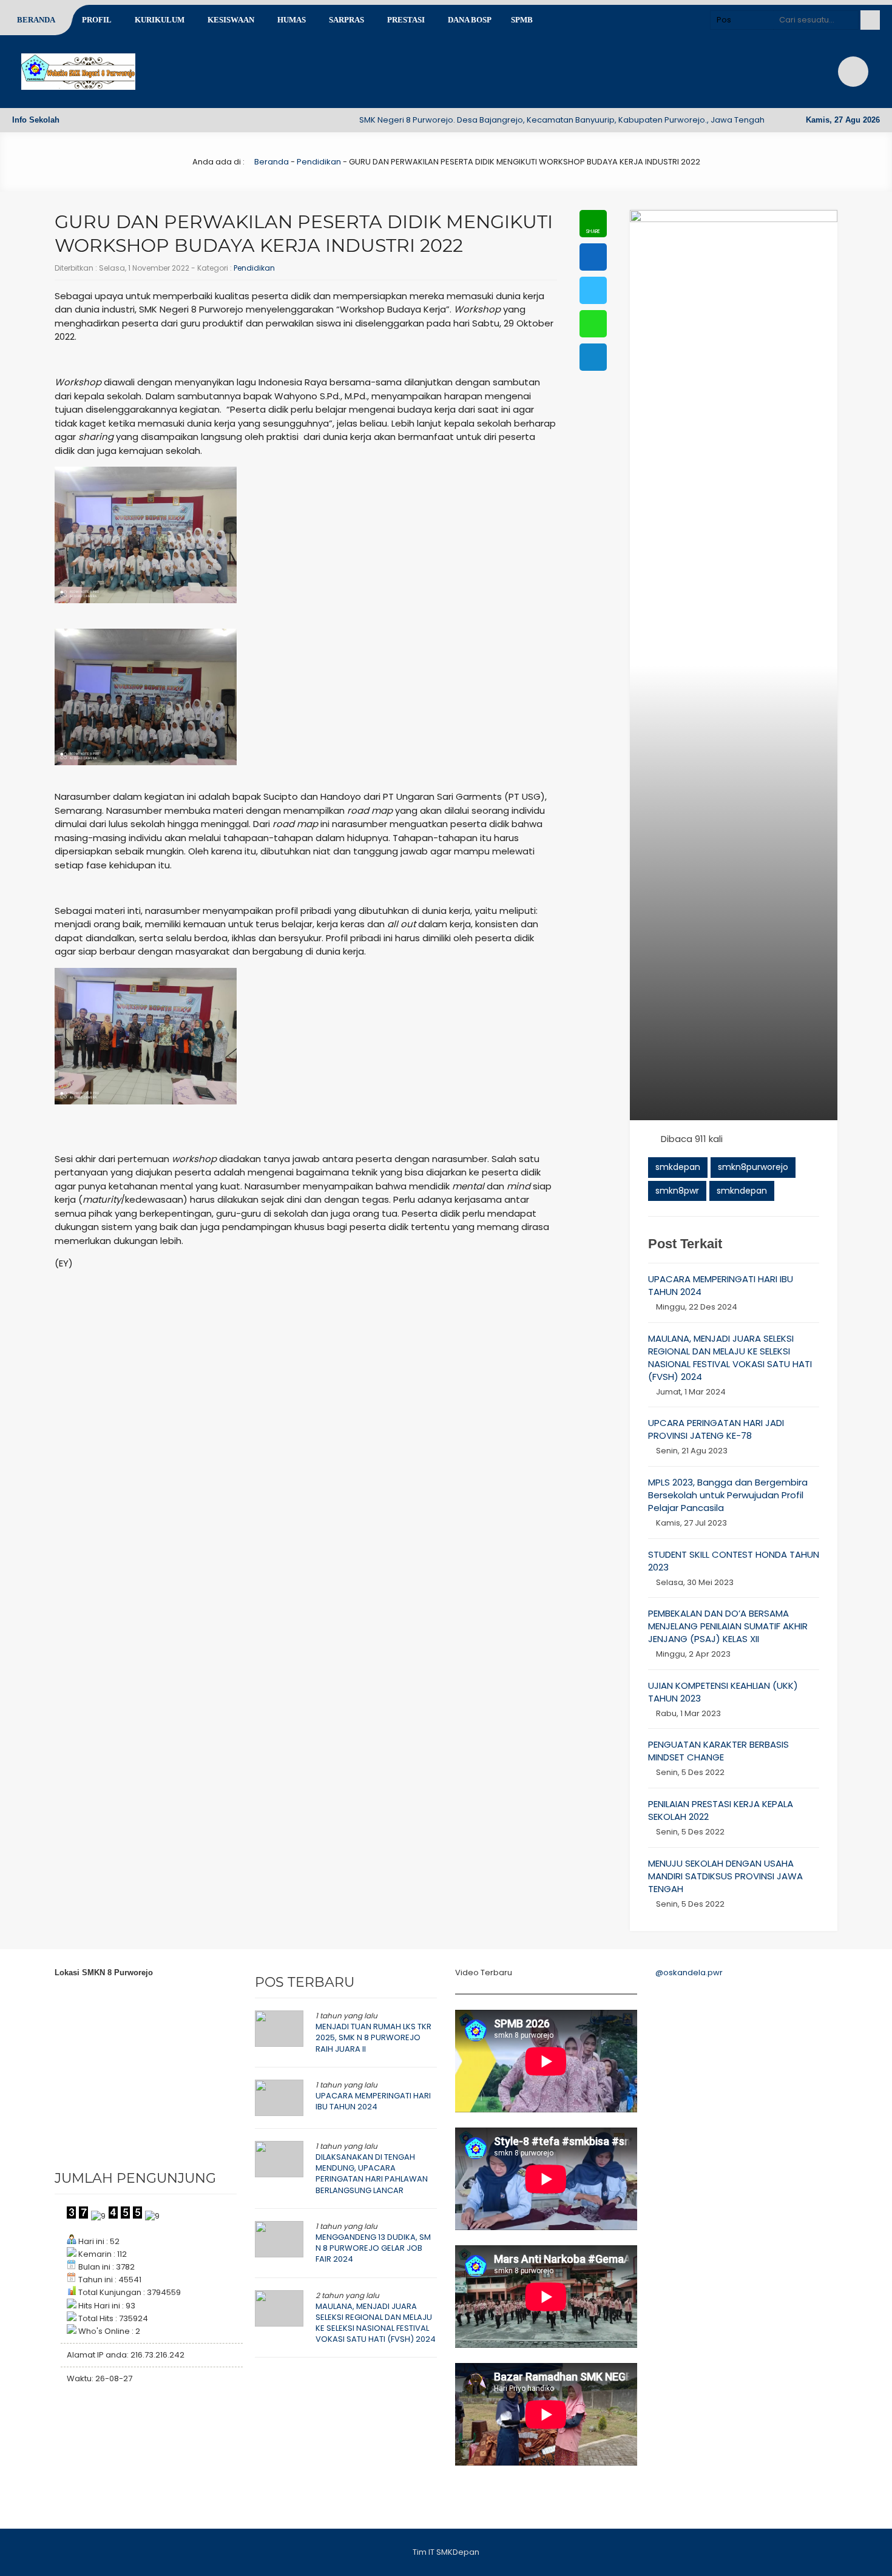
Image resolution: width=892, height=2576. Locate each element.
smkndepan (742, 1191)
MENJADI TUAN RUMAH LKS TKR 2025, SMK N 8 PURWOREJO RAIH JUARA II (373, 2037)
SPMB (522, 20)
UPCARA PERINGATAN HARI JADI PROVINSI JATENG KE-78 (716, 1429)
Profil (97, 20)
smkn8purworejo (753, 1167)
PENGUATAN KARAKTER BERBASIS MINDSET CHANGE (718, 1751)
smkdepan (678, 1167)
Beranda (36, 20)
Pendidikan (319, 162)
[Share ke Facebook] (593, 257)
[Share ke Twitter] (593, 290)
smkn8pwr (677, 1191)
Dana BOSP (470, 20)
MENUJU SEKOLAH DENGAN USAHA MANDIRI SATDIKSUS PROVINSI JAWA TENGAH (725, 1876)
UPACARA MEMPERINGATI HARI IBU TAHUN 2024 (373, 2101)
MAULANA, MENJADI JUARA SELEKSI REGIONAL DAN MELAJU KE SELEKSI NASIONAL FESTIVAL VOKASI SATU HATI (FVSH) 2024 (730, 1357)
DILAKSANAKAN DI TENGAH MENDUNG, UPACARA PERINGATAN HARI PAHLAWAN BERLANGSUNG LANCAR (372, 2174)
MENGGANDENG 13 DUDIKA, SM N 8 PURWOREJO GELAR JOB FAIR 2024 (373, 2248)
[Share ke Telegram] (593, 357)
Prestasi (406, 20)
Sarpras (346, 20)
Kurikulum (160, 20)
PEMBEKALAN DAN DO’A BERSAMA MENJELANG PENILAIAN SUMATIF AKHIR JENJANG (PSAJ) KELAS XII (728, 1626)
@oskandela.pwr (689, 1973)
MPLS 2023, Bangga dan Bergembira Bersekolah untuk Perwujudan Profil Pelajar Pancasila (728, 1495)
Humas (292, 20)
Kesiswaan (231, 20)
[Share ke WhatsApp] (593, 324)
